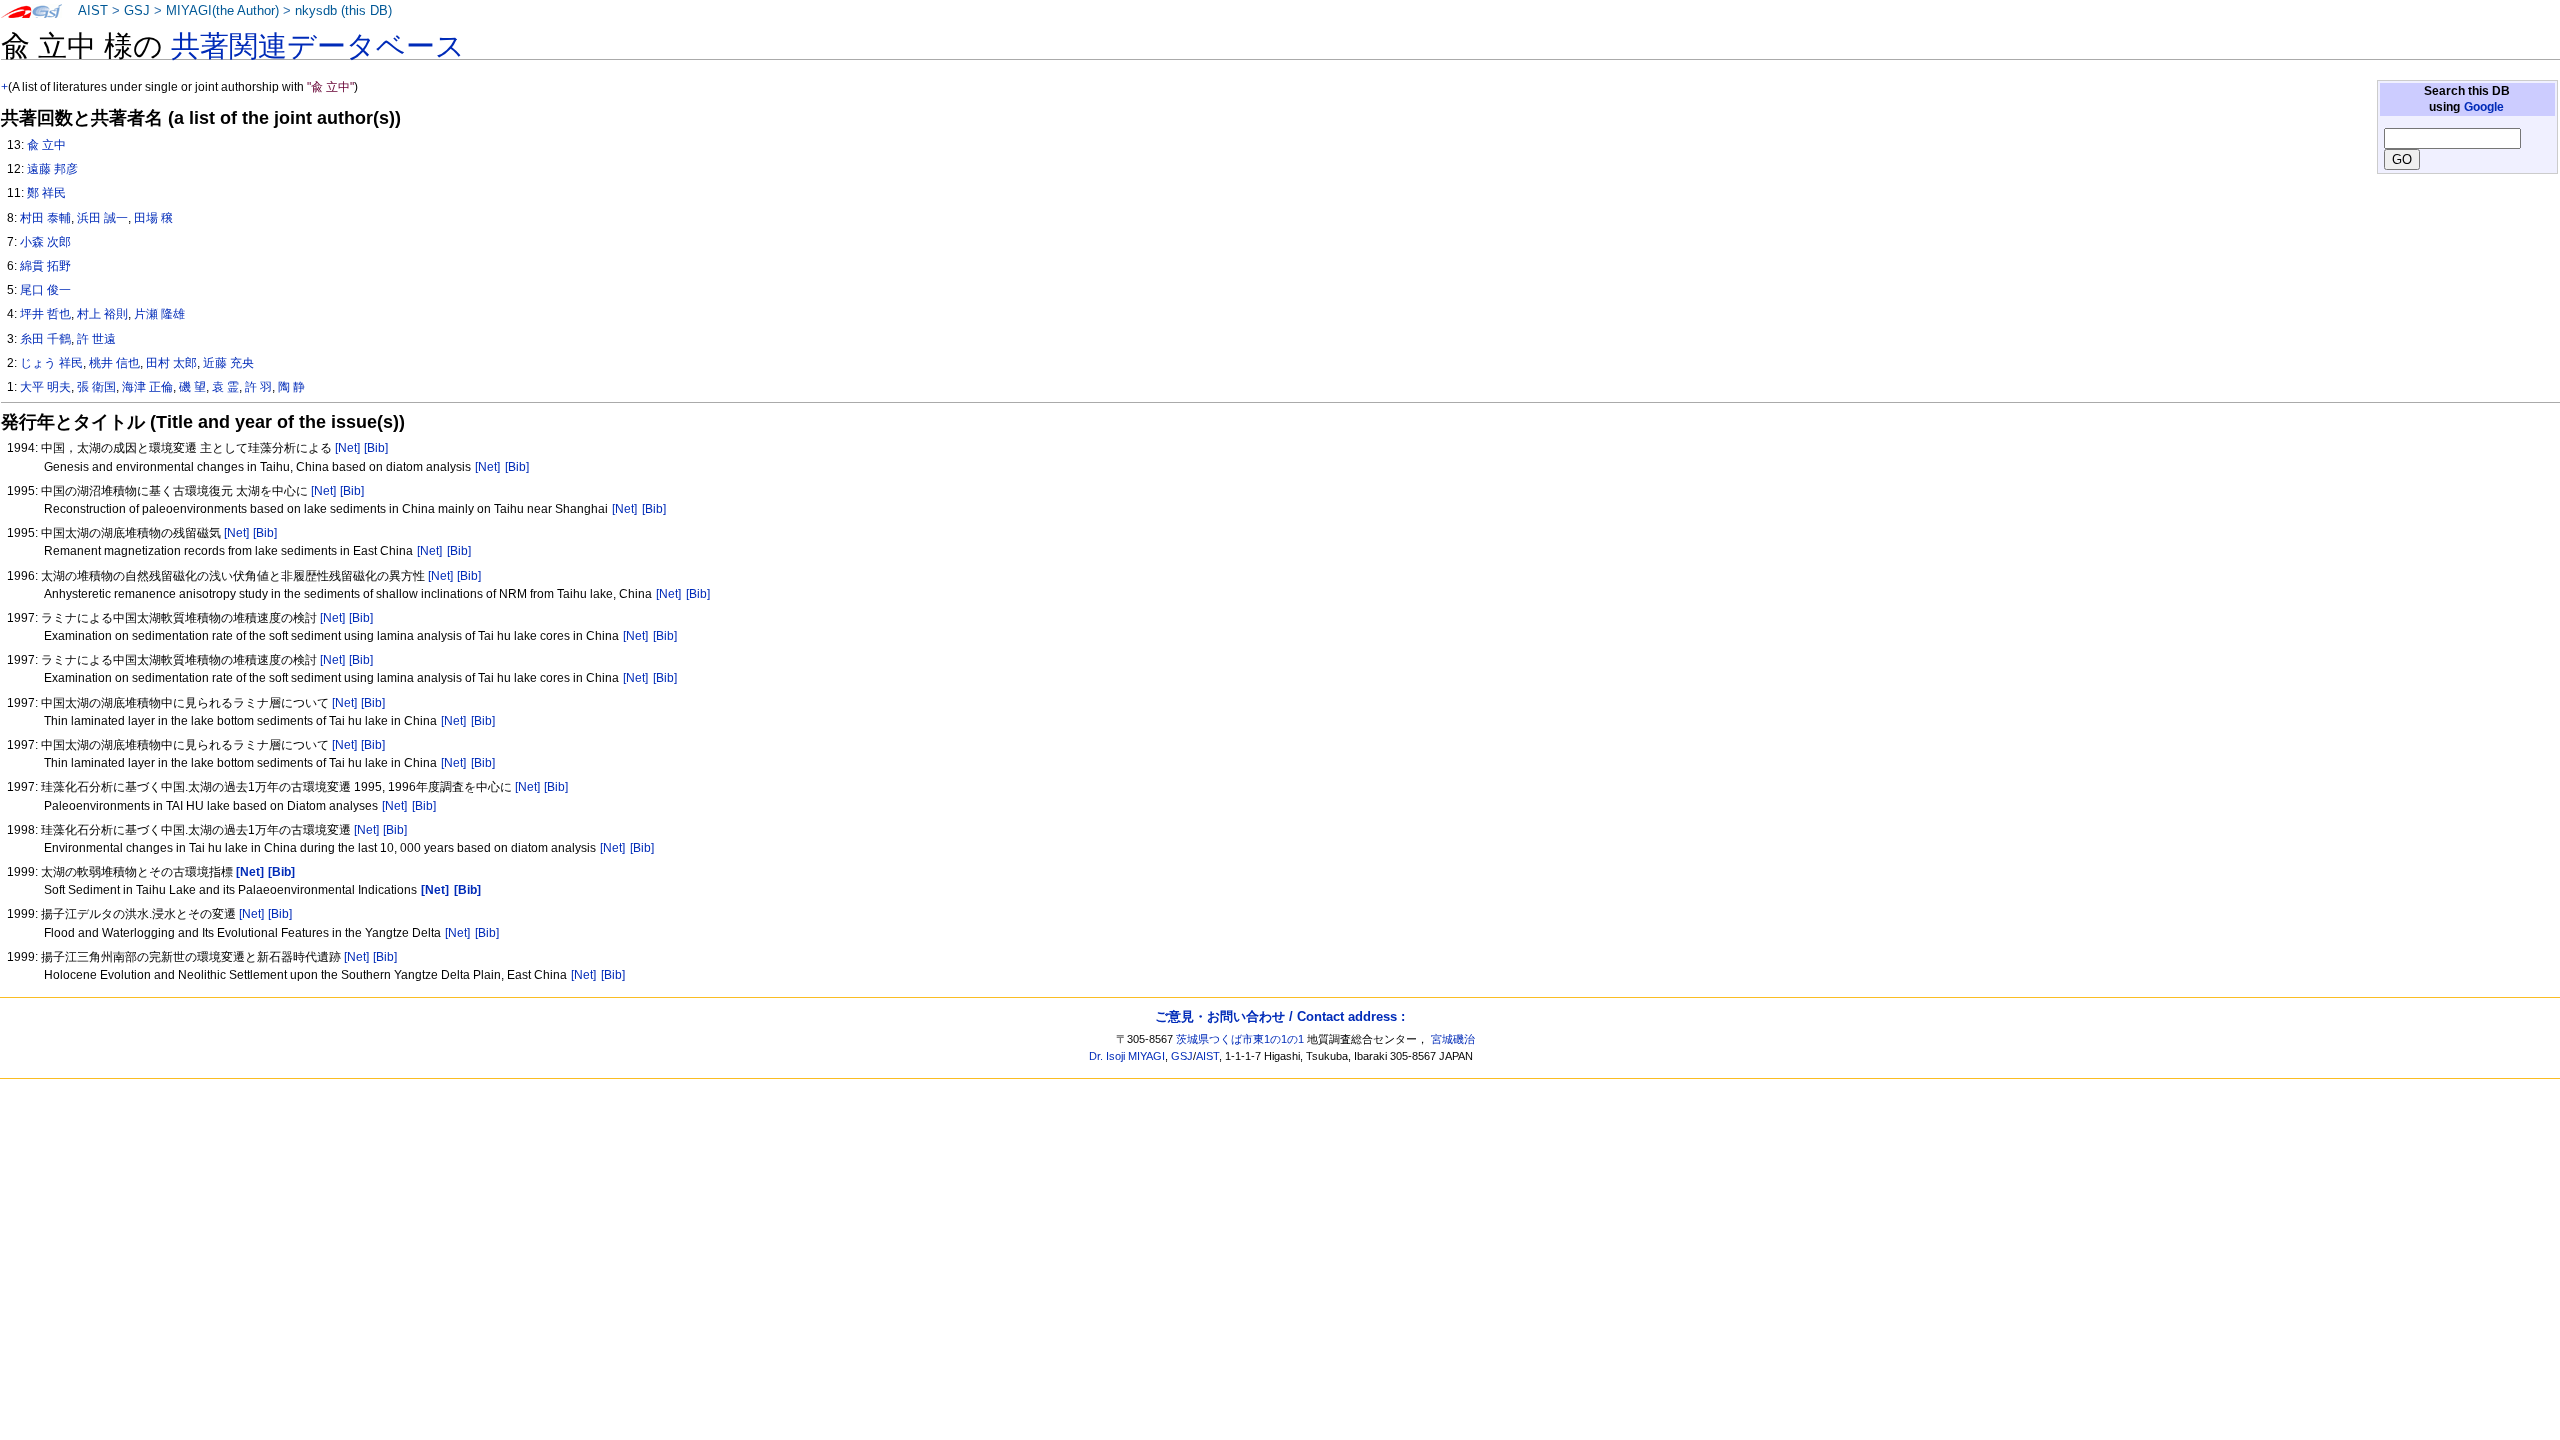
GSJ (137, 11)
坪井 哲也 (45, 314)
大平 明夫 (45, 387)
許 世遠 (96, 339)
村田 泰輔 (45, 218)
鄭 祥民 (46, 193)
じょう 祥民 (51, 363)
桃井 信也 (114, 363)
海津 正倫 (147, 387)
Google (2484, 107)
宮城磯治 (1453, 1039)
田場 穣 (153, 218)
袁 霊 (225, 387)
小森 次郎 (45, 242)
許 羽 (258, 387)
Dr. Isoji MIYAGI (1127, 1056)
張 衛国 (96, 387)
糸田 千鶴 (45, 339)
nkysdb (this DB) (343, 11)
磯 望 (192, 387)
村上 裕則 (102, 314)
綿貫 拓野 (45, 266)
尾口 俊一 (45, 290)
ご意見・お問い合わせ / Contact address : (1280, 1016)
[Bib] (376, 448)
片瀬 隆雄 (159, 314)
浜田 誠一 (102, 218)
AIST (93, 11)
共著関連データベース (318, 46)
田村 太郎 (171, 363)
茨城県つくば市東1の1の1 (1240, 1039)
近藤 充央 (228, 363)
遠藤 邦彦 (52, 169)
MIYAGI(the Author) (222, 11)
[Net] (347, 448)
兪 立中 (46, 145)
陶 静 (291, 387)
